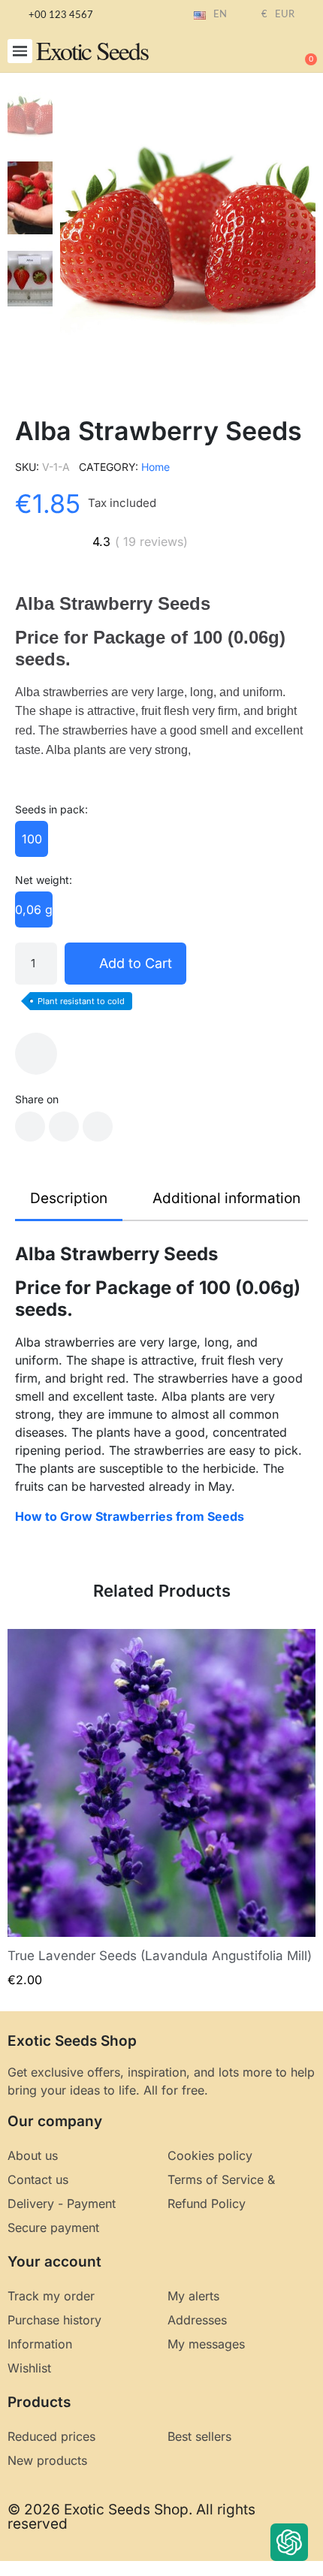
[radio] (32, 839)
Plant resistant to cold (81, 1001)
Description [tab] (69, 1198)
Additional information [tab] (226, 1198)
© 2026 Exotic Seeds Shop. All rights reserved (131, 2517)
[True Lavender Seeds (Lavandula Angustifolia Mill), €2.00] (161, 1809)
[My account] (255, 53)
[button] (20, 51)
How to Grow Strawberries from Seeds (130, 1516)
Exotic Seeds (92, 50)
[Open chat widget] (289, 2542)
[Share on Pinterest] (98, 1127)
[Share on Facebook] (30, 1127)
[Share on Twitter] (64, 1127)
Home (155, 467)
